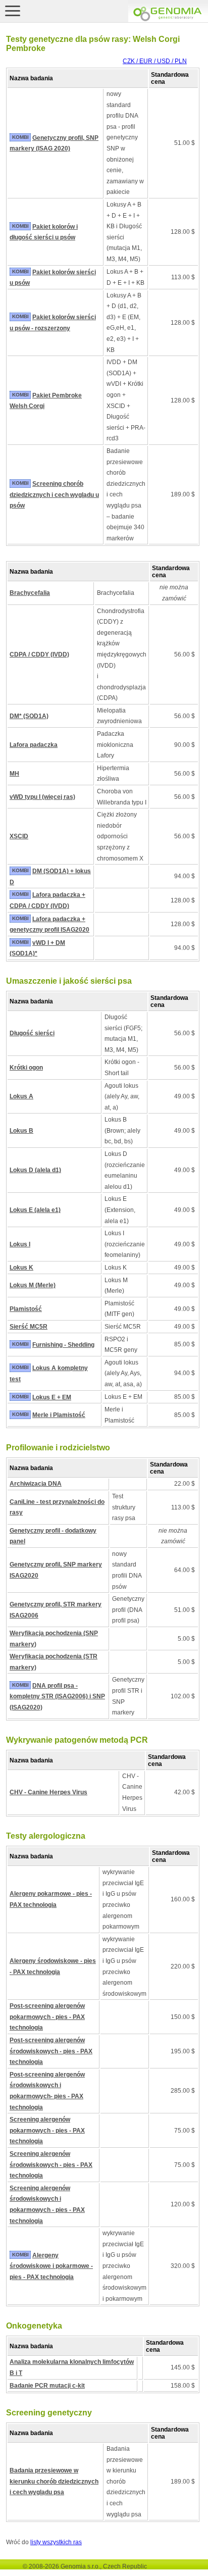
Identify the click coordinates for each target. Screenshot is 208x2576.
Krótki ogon (26, 1068)
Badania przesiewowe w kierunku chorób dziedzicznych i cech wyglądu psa (54, 2481)
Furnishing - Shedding (63, 1345)
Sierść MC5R (29, 1327)
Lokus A (21, 1096)
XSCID (19, 836)
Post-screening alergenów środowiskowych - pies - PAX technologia (51, 2051)
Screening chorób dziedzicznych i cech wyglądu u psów (54, 495)
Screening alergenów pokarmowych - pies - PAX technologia (47, 2130)
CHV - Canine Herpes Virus (48, 1792)
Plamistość (26, 1309)
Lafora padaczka (34, 745)
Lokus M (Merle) (33, 1285)
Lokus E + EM (52, 1397)
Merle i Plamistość (59, 1415)
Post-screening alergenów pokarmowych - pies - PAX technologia (47, 2017)
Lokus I (20, 1244)
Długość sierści (32, 1033)
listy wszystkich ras (56, 2542)
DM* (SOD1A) (29, 716)
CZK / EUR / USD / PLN (155, 61)
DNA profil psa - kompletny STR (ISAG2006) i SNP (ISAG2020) (57, 1697)
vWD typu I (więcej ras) (42, 797)
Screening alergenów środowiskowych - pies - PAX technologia (51, 2165)
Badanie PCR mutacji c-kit (47, 2386)
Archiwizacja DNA (36, 1484)
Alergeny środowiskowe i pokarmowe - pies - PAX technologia (51, 2266)
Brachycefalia (30, 593)
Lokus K (21, 1268)
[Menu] (13, 11)
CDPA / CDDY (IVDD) (39, 654)
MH (14, 774)
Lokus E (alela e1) (35, 1210)
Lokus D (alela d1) (35, 1170)
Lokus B (21, 1131)
